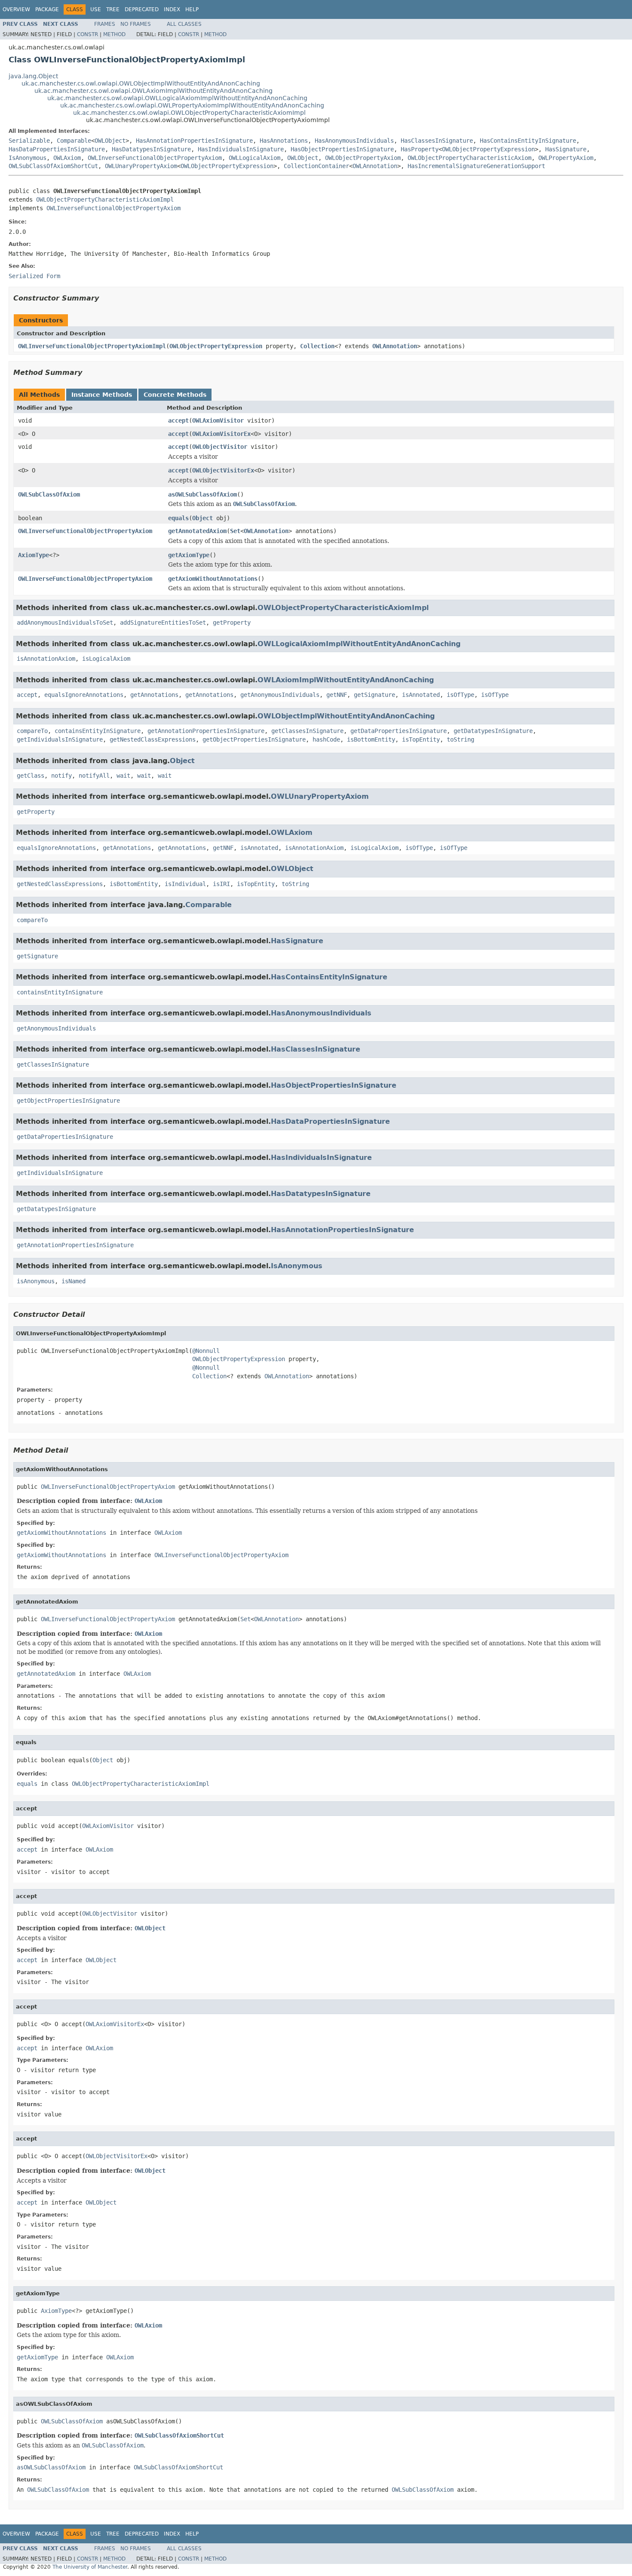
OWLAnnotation (375, 166)
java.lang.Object (33, 76)
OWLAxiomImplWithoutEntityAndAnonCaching (346, 680)
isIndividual (185, 884)
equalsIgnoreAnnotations (84, 695)
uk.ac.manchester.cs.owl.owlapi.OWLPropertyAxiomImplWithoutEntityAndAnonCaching (192, 105)
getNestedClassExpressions (153, 739)
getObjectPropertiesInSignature (254, 739)
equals (178, 518)
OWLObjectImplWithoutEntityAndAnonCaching (346, 716)
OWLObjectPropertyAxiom (363, 158)
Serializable (29, 141)
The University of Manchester (90, 2567)
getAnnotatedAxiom (197, 531)
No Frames (136, 24)
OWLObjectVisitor (220, 447)
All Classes (184, 24)
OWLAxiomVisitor (218, 420)
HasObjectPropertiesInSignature (342, 149)
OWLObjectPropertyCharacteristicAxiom (469, 158)
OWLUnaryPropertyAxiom (141, 166)
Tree (113, 9)
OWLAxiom (67, 158)
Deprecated (142, 9)
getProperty (232, 623)
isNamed (74, 1281)
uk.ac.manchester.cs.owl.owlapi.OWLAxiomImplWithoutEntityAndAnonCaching (153, 91)
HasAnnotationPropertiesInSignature (194, 141)
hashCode (326, 739)
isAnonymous (36, 1281)
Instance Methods (102, 395)
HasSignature (566, 149)
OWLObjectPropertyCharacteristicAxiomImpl (105, 199)
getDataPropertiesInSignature (399, 731)
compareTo (32, 731)
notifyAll (94, 776)
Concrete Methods (175, 395)
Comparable (74, 141)
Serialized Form (34, 276)
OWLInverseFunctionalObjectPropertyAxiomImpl (92, 346)
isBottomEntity (371, 739)
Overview (16, 9)
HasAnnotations (284, 141)
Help (192, 9)
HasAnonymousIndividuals (354, 141)
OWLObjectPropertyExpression (488, 149)
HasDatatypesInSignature (151, 149)
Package (47, 9)
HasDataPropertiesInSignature (57, 149)
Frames (105, 24)
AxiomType (34, 555)
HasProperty (420, 149)
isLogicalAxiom (106, 659)
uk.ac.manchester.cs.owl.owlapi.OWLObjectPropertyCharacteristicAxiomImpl (189, 113)
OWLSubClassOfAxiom (49, 494)
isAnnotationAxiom (46, 659)
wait (123, 776)
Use (96, 9)
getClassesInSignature (307, 731)
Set (235, 531)
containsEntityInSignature (98, 731)
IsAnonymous (28, 158)
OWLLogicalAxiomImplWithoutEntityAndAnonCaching (359, 644)
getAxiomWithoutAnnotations (213, 579)
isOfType (460, 695)
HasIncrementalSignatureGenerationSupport (476, 166)
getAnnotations (154, 695)
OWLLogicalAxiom (255, 158)
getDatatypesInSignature (493, 731)
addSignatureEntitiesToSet (163, 623)
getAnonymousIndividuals (280, 695)
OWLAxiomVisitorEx (221, 434)
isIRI (221, 884)
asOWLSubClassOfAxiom (202, 494)
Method (114, 34)
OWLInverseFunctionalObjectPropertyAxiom (155, 158)
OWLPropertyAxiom (566, 158)
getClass (31, 776)
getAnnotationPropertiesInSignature (206, 731)
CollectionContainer (316, 166)
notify (61, 776)
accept (178, 420)
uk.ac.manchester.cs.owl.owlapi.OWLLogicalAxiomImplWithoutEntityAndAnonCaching (177, 98)
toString (460, 739)
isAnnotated (421, 695)
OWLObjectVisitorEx (223, 470)
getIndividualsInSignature (60, 739)
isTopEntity (421, 739)
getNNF (337, 695)
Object (202, 518)
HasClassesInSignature (437, 141)
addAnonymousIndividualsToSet (65, 623)
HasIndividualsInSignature (241, 149)
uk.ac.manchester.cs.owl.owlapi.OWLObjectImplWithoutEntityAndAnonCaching (141, 83)
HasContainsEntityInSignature (528, 141)
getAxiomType (189, 555)
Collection (317, 346)
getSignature (374, 695)
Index (172, 9)
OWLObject (110, 141)
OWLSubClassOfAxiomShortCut (53, 166)
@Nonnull (206, 1351)
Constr (87, 34)
